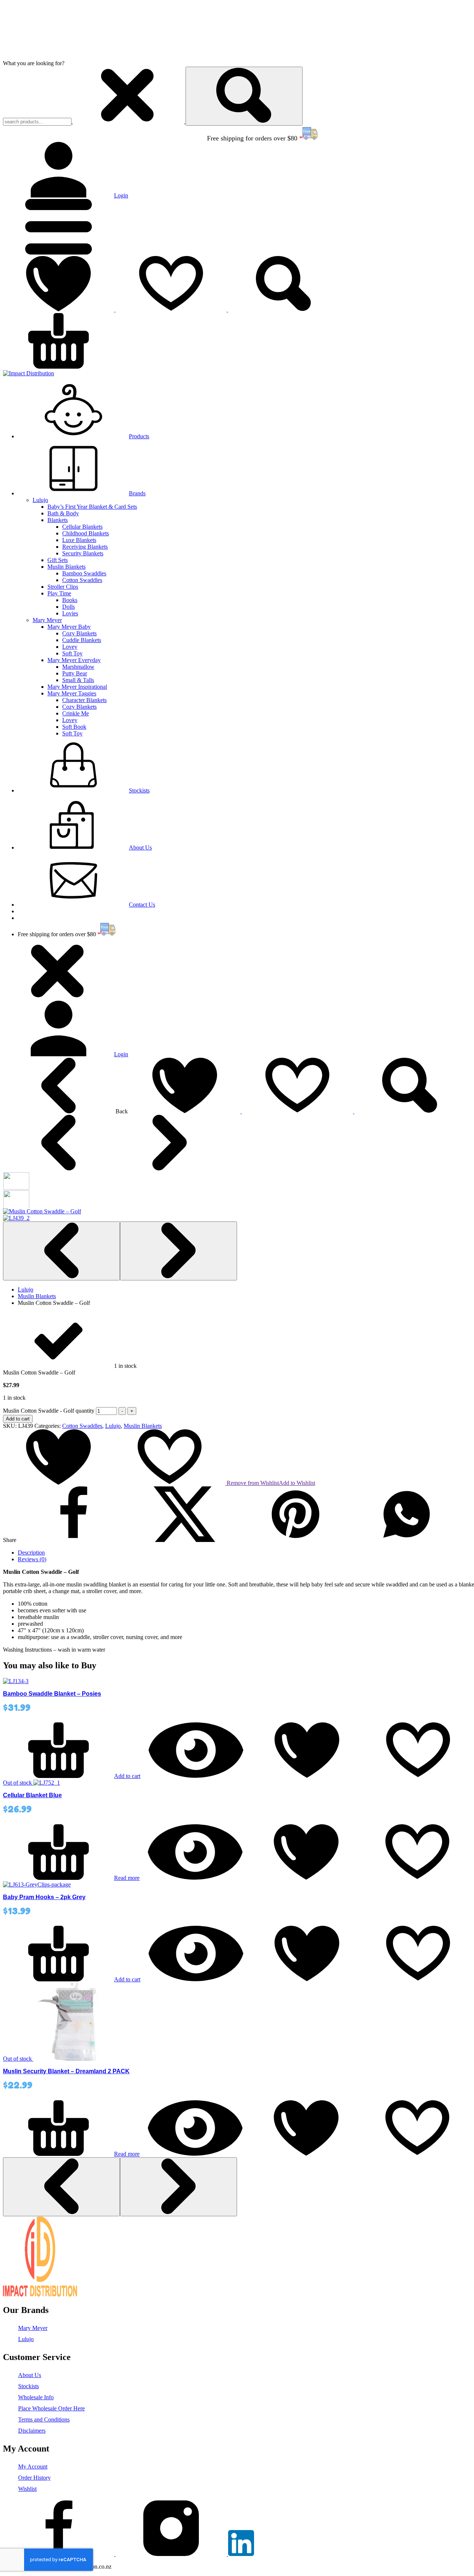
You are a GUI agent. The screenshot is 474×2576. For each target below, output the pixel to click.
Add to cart (18, 1419)
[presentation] (61, 1251)
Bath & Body (63, 513)
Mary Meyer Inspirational (77, 687)
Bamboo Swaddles (84, 573)
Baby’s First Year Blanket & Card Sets (92, 507)
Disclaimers (32, 2431)
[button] (59, 252)
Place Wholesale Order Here (51, 2408)
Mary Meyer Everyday (74, 660)
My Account (33, 2467)
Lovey (70, 647)
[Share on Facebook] (73, 1540)
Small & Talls (78, 680)
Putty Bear (75, 673)
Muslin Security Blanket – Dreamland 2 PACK (66, 2071)
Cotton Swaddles (82, 580)
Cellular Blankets (82, 527)
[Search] (244, 96)
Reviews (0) (32, 1559)
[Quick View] (196, 1776)
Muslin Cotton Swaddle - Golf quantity (49, 1411)
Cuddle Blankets (82, 640)
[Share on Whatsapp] (407, 1540)
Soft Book (74, 727)
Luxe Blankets (79, 540)
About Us (30, 2375)
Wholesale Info (36, 2397)
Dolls (69, 607)
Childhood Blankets (86, 533)
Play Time (59, 593)
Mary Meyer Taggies (72, 693)
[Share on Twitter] (184, 1540)
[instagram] (172, 2554)
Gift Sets (58, 560)
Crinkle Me (76, 713)
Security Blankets (83, 553)
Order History (34, 2478)
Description (31, 1553)
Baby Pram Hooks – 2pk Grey (44, 1897)
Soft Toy (72, 653)
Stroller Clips (63, 587)
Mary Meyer (47, 620)
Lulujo (40, 500)
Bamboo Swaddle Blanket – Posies (52, 1694)
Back (122, 1111)
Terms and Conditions (44, 2419)
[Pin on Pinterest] (296, 1540)
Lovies (70, 613)
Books (70, 600)
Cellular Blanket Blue (32, 1795)
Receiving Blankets (85, 547)
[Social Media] (241, 2554)
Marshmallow (78, 667)
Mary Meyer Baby (69, 627)
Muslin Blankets (66, 567)
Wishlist (27, 2489)
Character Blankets (84, 700)
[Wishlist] (116, 310)
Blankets (58, 520)
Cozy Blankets (79, 633)
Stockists (29, 2386)
